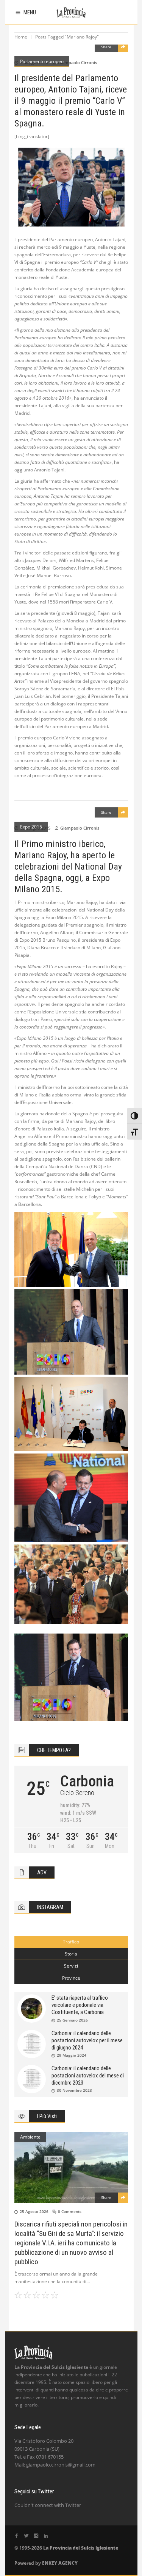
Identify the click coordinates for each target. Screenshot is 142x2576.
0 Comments (70, 2211)
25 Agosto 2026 (34, 2211)
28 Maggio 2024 (72, 2055)
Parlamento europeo (42, 61)
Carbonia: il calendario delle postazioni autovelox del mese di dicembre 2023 (88, 2076)
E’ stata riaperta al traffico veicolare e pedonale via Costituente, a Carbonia (80, 2005)
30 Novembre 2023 (74, 2090)
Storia (71, 1954)
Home (21, 37)
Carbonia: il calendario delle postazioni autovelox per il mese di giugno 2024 (87, 2040)
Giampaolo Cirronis (77, 62)
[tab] (71, 1942)
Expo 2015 (31, 827)
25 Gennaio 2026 (72, 2020)
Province (71, 1978)
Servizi (71, 1966)
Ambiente (30, 2137)
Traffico (71, 1942)
